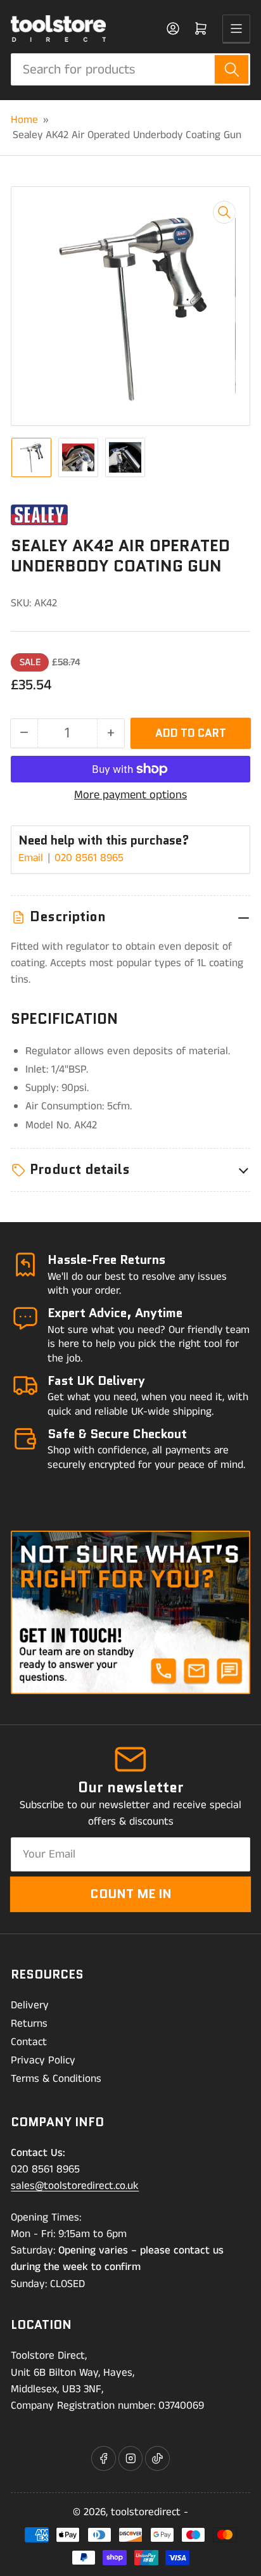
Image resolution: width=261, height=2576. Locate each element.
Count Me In (131, 1894)
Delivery (30, 2005)
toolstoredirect (146, 2512)
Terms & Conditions (56, 2079)
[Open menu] (236, 29)
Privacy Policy (43, 2060)
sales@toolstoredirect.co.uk (75, 2186)
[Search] (232, 69)
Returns (29, 2024)
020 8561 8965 (89, 858)
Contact (29, 2042)
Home (24, 120)
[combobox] (130, 69)
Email (32, 858)
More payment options (130, 795)
